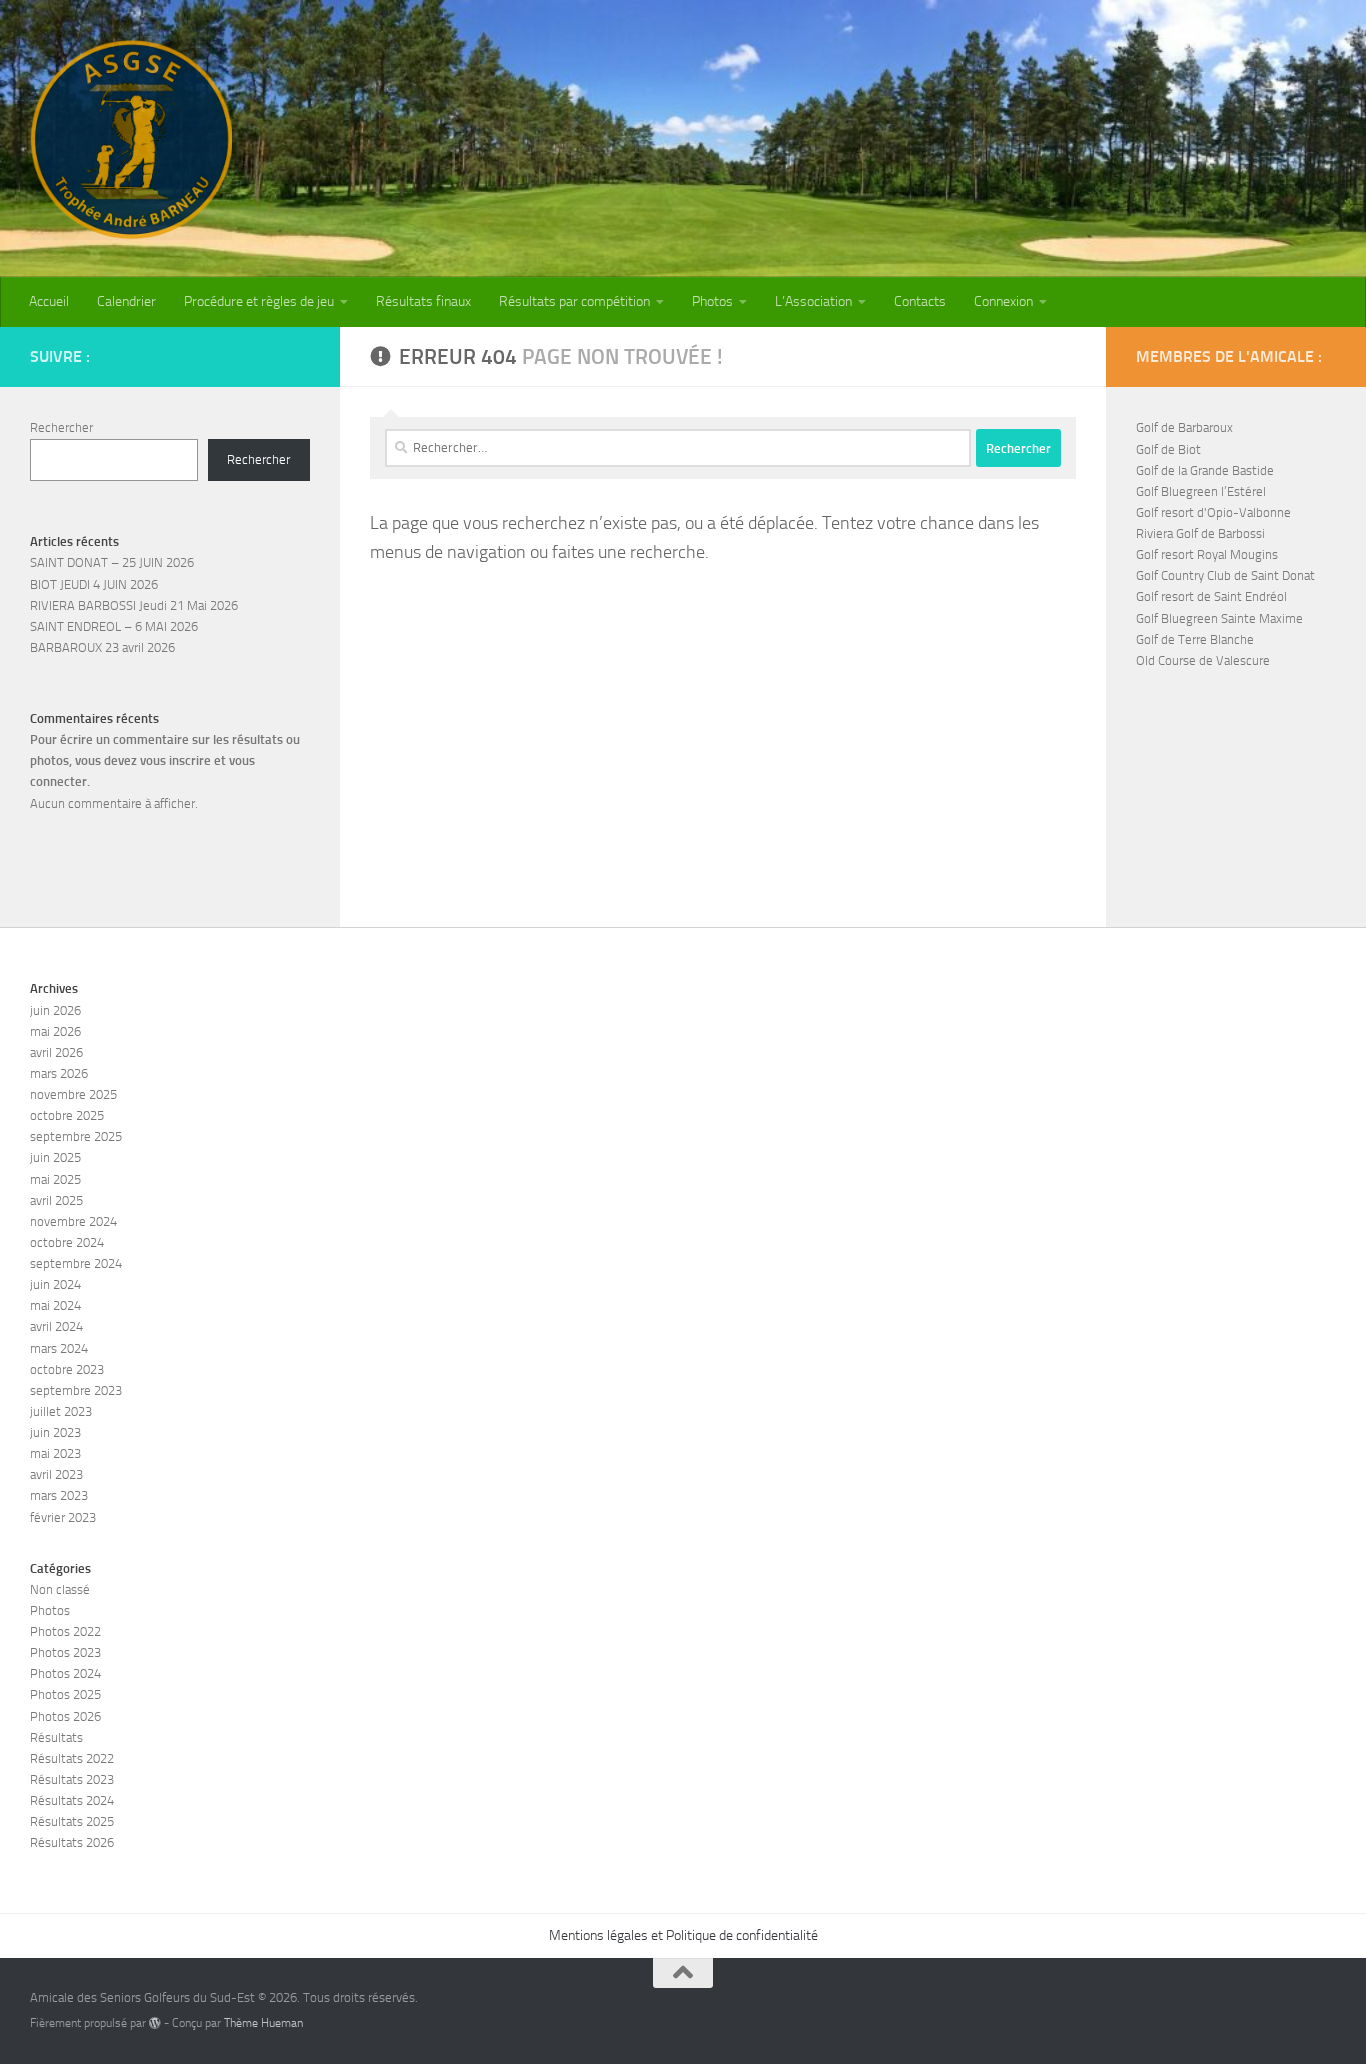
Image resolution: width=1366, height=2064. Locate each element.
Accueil (49, 301)
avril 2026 (56, 1052)
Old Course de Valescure (1203, 660)
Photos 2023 (65, 1652)
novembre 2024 (73, 1221)
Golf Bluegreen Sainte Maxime (1219, 618)
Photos (712, 301)
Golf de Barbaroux (1184, 427)
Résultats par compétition (574, 301)
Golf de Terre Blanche (1195, 639)
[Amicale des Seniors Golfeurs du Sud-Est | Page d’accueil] (131, 140)
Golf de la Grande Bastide (1205, 470)
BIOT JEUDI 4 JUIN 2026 (94, 584)
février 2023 (63, 1517)
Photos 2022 (65, 1631)
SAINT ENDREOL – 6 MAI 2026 (114, 626)
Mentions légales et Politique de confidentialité (683, 1935)
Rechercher (61, 427)
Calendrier (126, 301)
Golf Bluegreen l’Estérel (1201, 491)
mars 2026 (59, 1073)
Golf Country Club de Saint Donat (1225, 575)
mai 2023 (55, 1453)
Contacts (920, 301)
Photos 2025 (65, 1694)
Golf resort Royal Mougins (1207, 554)
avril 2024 (56, 1326)
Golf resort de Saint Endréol (1211, 596)
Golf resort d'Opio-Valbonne (1213, 512)
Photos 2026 (65, 1716)
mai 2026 (55, 1031)
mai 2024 (55, 1305)
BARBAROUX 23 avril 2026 (102, 647)
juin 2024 (55, 1284)
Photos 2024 (65, 1673)
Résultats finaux (423, 301)
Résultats (56, 1737)
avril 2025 (56, 1200)
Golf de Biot (1168, 449)
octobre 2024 (67, 1242)
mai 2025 (55, 1179)
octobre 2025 (67, 1115)
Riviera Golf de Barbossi (1200, 533)
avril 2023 (56, 1474)
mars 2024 (59, 1348)
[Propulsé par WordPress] (155, 2023)
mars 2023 (59, 1495)
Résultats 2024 (72, 1800)
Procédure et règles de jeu (259, 301)
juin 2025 (55, 1157)
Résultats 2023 (72, 1779)
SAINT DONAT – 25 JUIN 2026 (112, 562)
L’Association (813, 301)
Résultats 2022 (72, 1758)
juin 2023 (55, 1432)
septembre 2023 (76, 1390)
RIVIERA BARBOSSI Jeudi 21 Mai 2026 (134, 605)
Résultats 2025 (72, 1821)
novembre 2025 (73, 1094)
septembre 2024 (76, 1263)
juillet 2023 (61, 1411)
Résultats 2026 (72, 1842)
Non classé (60, 1589)
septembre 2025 (76, 1136)
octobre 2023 (67, 1369)
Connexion (1003, 301)
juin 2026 (55, 1010)
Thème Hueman (263, 2023)
